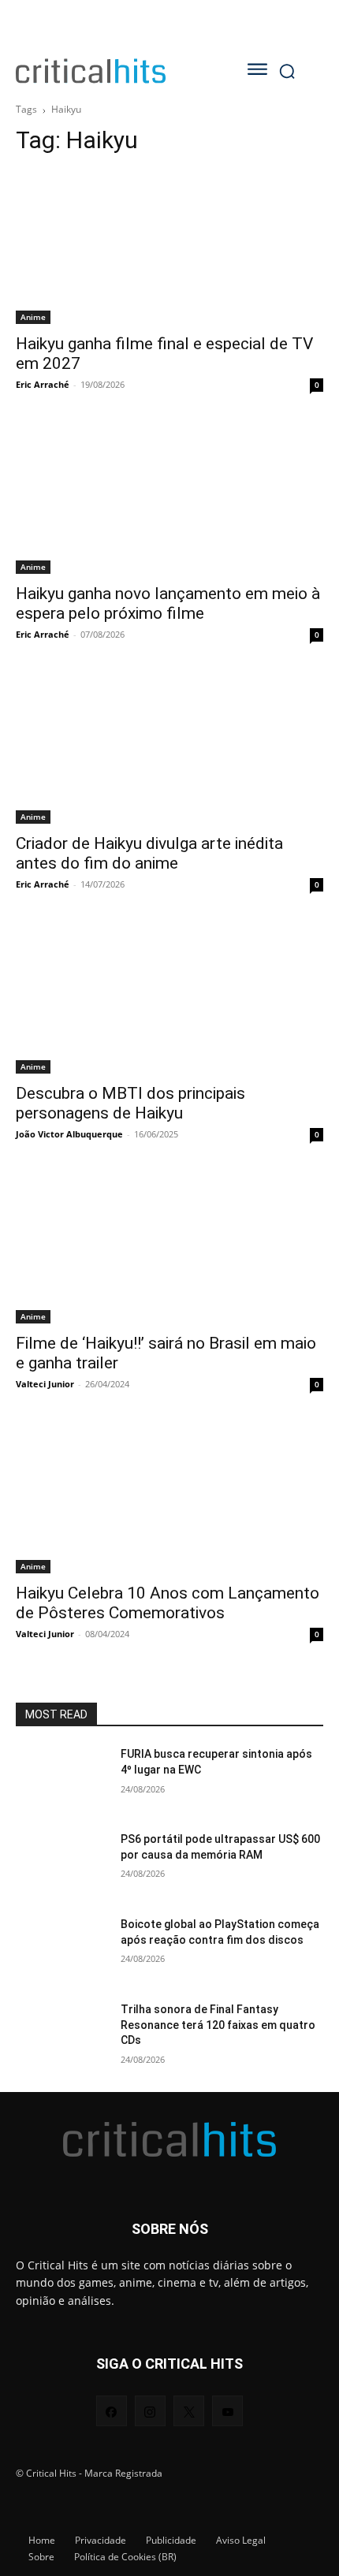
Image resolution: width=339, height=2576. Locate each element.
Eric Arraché (43, 384)
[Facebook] (112, 2411)
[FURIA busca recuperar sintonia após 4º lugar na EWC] (62, 1779)
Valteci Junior (45, 1384)
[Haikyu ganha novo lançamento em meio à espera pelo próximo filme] (169, 497)
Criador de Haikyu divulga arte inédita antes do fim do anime (149, 853)
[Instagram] (150, 2411)
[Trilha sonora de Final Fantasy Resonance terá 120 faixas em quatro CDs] (62, 2034)
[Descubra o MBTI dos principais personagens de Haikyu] (169, 997)
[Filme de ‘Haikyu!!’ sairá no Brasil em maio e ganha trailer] (169, 1247)
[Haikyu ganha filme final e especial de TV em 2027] (169, 247)
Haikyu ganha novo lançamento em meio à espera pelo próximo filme (168, 603)
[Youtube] (227, 2411)
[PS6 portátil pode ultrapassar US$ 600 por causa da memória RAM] (62, 1864)
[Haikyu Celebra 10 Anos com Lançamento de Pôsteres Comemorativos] (169, 1496)
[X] (189, 2411)
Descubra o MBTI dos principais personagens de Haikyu (130, 1103)
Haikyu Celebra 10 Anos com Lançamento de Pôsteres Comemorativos (168, 1603)
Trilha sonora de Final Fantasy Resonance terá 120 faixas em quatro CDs (218, 2025)
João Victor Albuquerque (69, 1134)
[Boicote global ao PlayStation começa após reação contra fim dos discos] (62, 1949)
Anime (33, 317)
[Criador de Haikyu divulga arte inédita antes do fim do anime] (169, 747)
